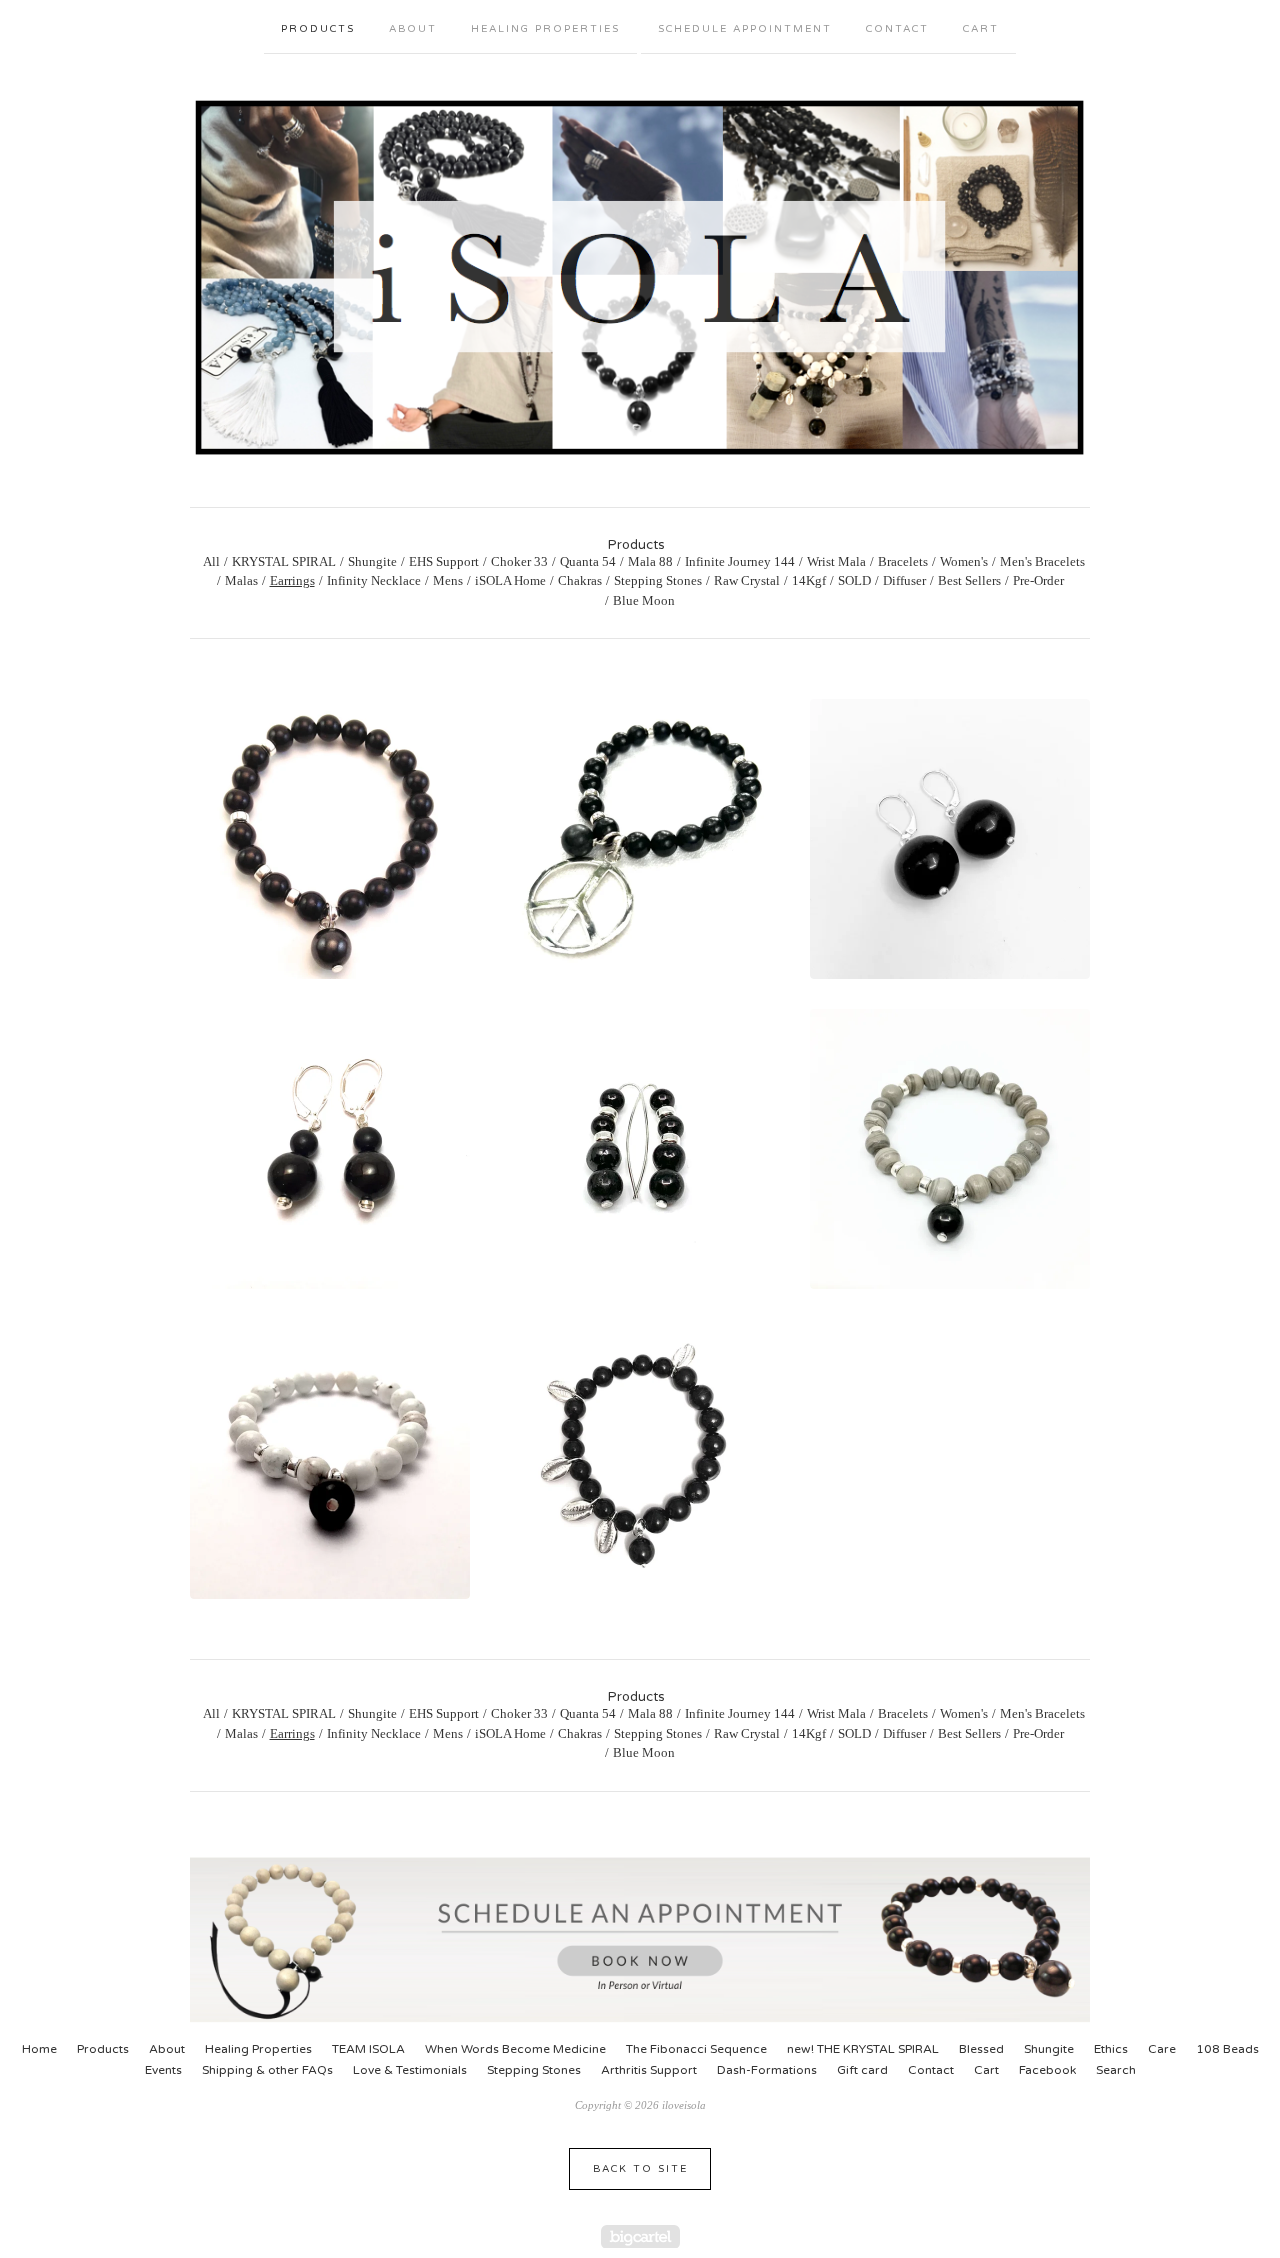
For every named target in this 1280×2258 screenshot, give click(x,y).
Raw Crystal (747, 580)
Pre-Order (1038, 580)
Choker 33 (519, 561)
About (413, 29)
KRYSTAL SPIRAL (284, 561)
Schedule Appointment (745, 29)
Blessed (981, 2049)
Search (1116, 2070)
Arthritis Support (649, 2070)
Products (318, 29)
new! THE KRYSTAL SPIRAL (863, 2049)
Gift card (862, 2070)
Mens (448, 580)
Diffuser (904, 580)
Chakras (580, 580)
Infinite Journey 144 (740, 561)
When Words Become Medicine (515, 2049)
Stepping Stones (658, 580)
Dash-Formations (767, 2070)
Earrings (292, 580)
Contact (897, 29)
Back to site (640, 2169)
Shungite (372, 561)
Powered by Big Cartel (640, 2236)
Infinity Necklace (374, 580)
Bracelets (903, 561)
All (211, 561)
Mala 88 (650, 561)
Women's (964, 561)
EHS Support (444, 561)
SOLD (854, 580)
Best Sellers (969, 580)
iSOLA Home (510, 580)
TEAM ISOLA (368, 2049)
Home (39, 2049)
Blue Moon (644, 600)
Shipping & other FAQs (267, 2070)
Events (163, 2070)
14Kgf (809, 580)
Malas (241, 580)
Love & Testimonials (410, 2070)
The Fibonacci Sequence (696, 2049)
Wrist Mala (836, 561)
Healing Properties (545, 29)
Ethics (1111, 2049)
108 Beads (1227, 2049)
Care (1162, 2049)
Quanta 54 (588, 561)
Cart (981, 29)
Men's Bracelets (1042, 561)
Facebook (1047, 2070)
